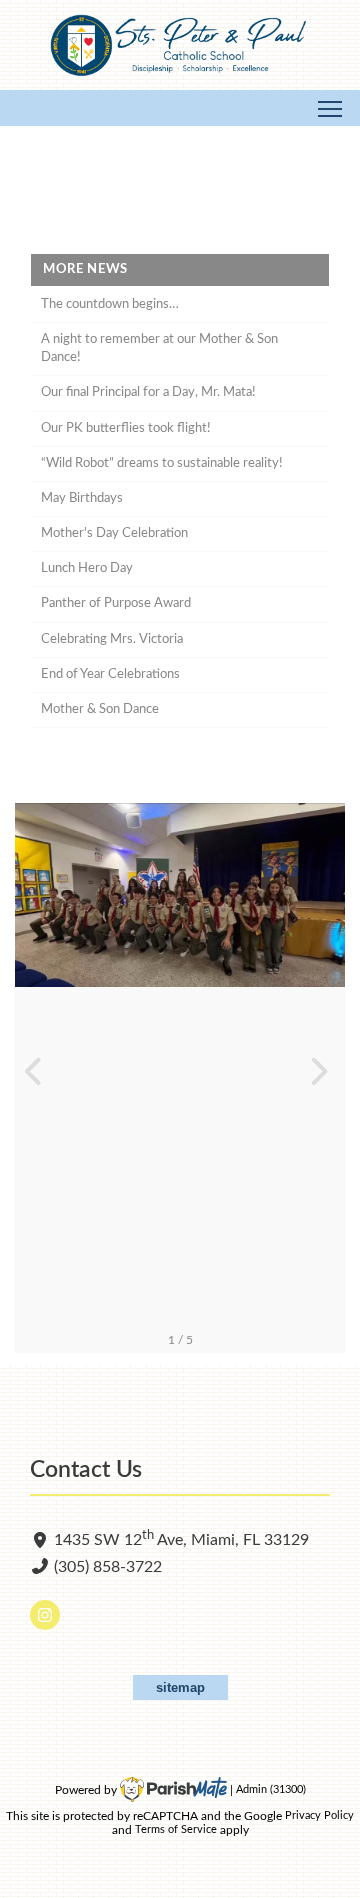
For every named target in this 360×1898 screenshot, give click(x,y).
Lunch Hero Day (87, 568)
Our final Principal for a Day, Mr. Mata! (148, 392)
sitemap (180, 1687)
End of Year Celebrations (110, 674)
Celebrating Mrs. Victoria (112, 639)
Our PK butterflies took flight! (126, 428)
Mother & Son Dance (100, 709)
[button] (38, 1078)
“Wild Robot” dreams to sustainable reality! (162, 463)
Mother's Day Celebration (114, 533)
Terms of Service (176, 1830)
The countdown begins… (110, 304)
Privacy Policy (319, 1816)
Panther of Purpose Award (116, 603)
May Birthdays (82, 498)
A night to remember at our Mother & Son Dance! (159, 348)
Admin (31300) (271, 1790)
